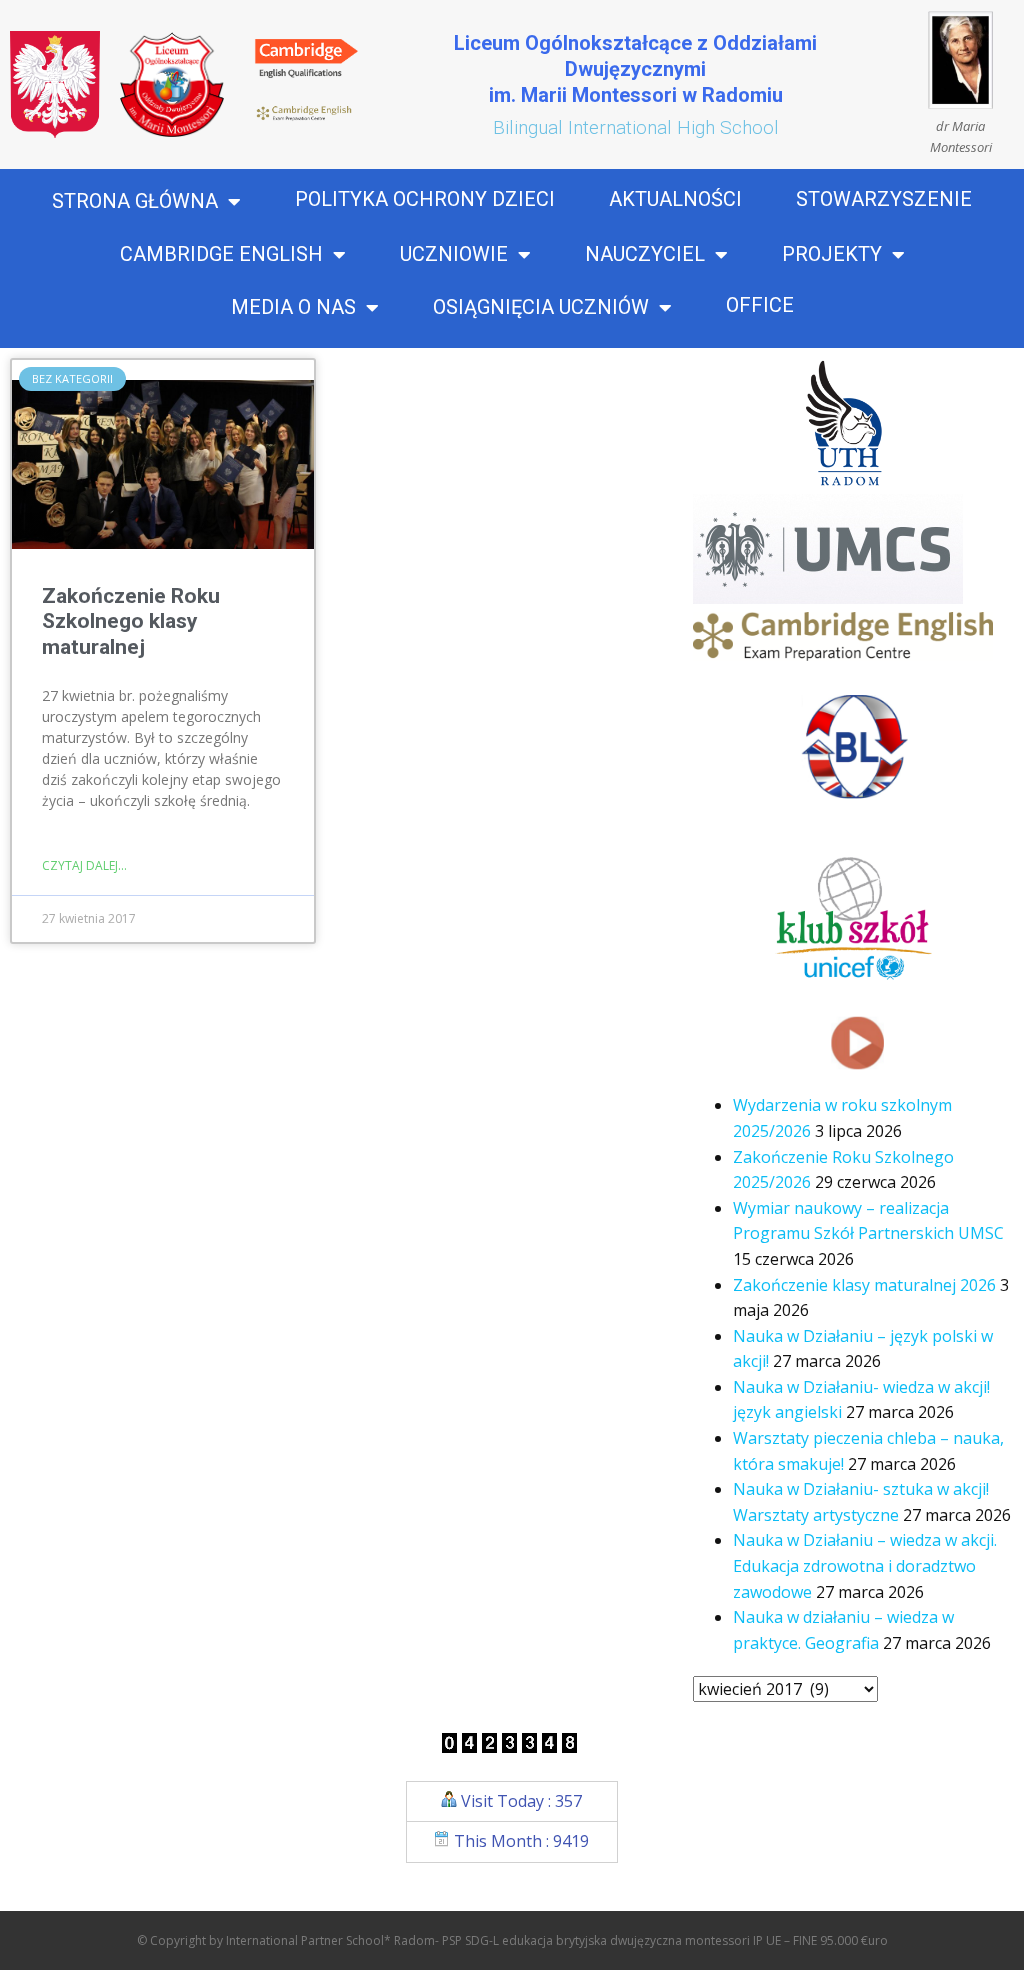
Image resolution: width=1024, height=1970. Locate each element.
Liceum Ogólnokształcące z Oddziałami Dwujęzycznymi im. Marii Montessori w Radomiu (635, 69)
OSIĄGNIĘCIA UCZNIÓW (541, 308)
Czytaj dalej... (84, 865)
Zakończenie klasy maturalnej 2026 (864, 1285)
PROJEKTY (832, 255)
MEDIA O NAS (293, 308)
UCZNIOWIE (454, 255)
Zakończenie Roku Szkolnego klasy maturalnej (131, 621)
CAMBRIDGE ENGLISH (221, 255)
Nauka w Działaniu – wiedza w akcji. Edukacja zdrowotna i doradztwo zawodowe (865, 1565)
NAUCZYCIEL (645, 255)
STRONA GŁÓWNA (135, 202)
